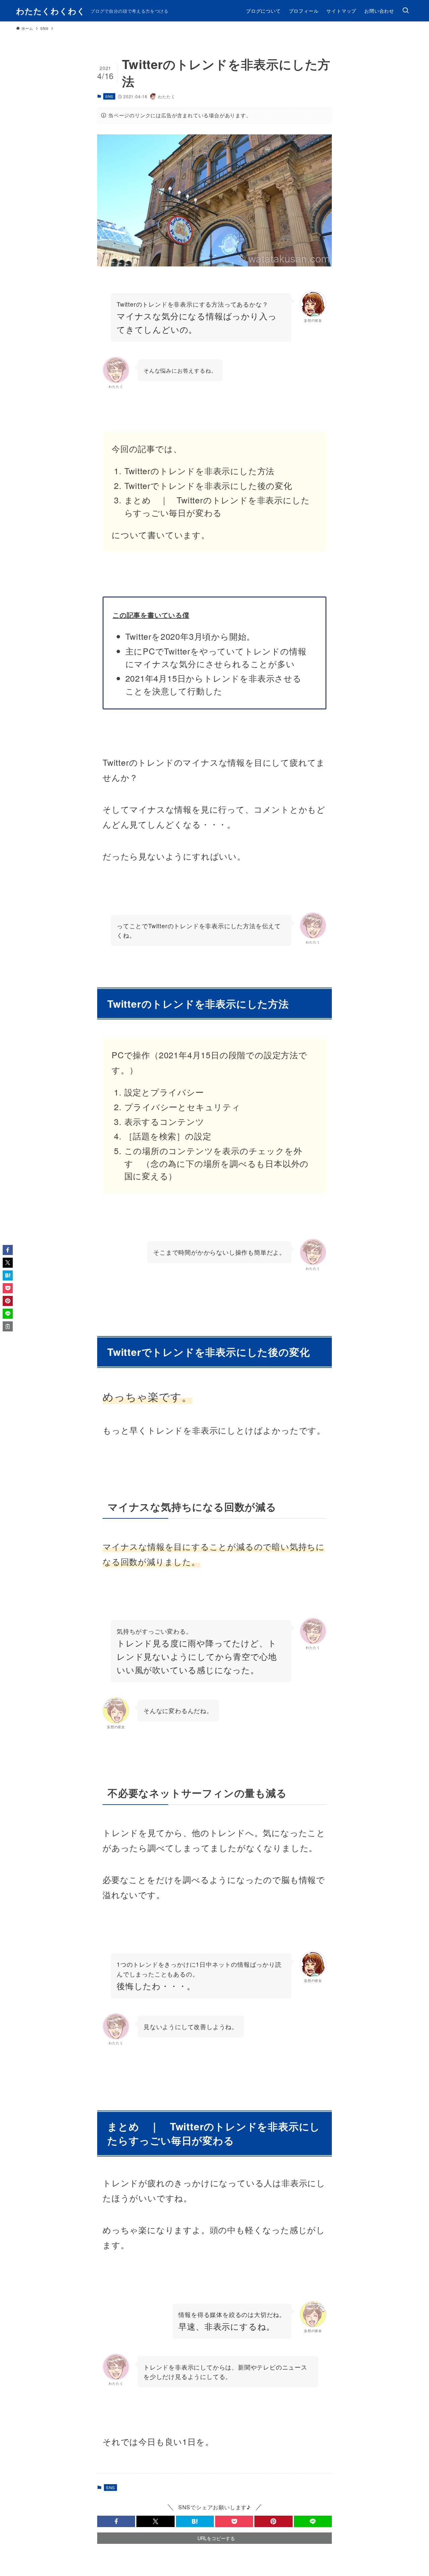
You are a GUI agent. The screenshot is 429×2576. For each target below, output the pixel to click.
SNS (109, 96)
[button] (116, 2521)
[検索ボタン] (406, 11)
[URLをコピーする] (8, 1326)
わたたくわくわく (51, 11)
